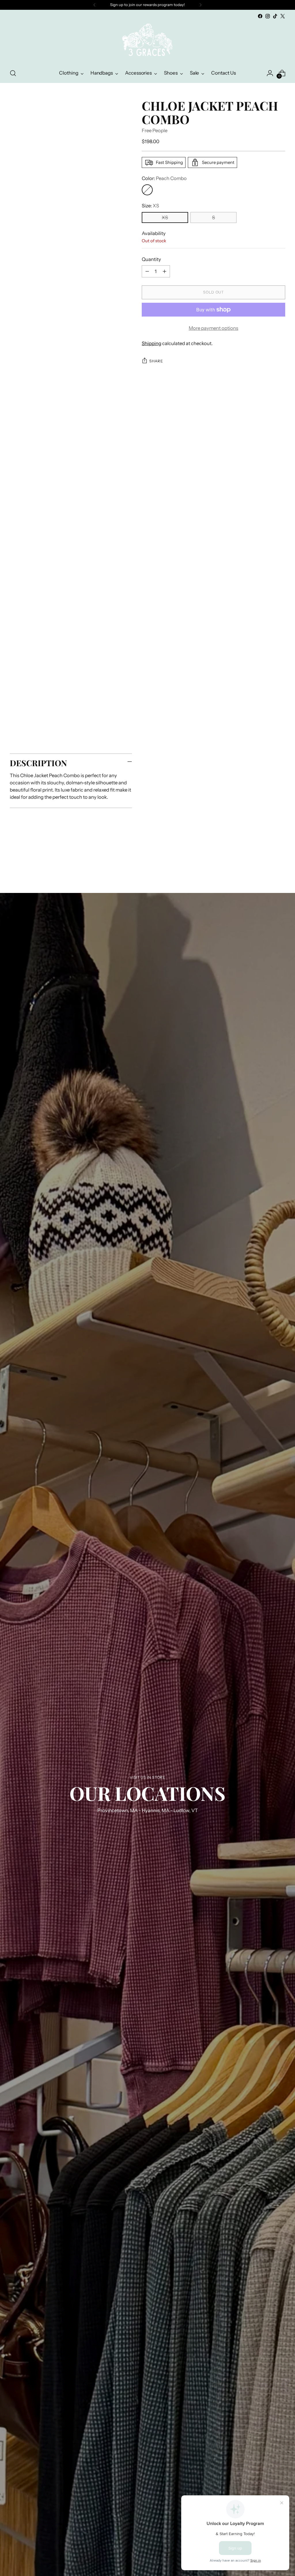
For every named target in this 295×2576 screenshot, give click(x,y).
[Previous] (94, 5)
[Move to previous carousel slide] (267, 862)
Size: (150, 206)
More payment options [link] (213, 328)
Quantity (151, 259)
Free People (155, 130)
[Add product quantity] (164, 271)
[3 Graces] (147, 42)
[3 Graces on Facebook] (260, 16)
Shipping (152, 343)
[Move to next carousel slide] (280, 862)
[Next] (201, 5)
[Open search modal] (13, 73)
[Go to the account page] (270, 73)
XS (165, 217)
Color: (164, 178)
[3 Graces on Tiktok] (275, 16)
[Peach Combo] (147, 190)
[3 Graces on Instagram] (268, 16)
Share (156, 361)
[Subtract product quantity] (147, 271)
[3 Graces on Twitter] (283, 16)
